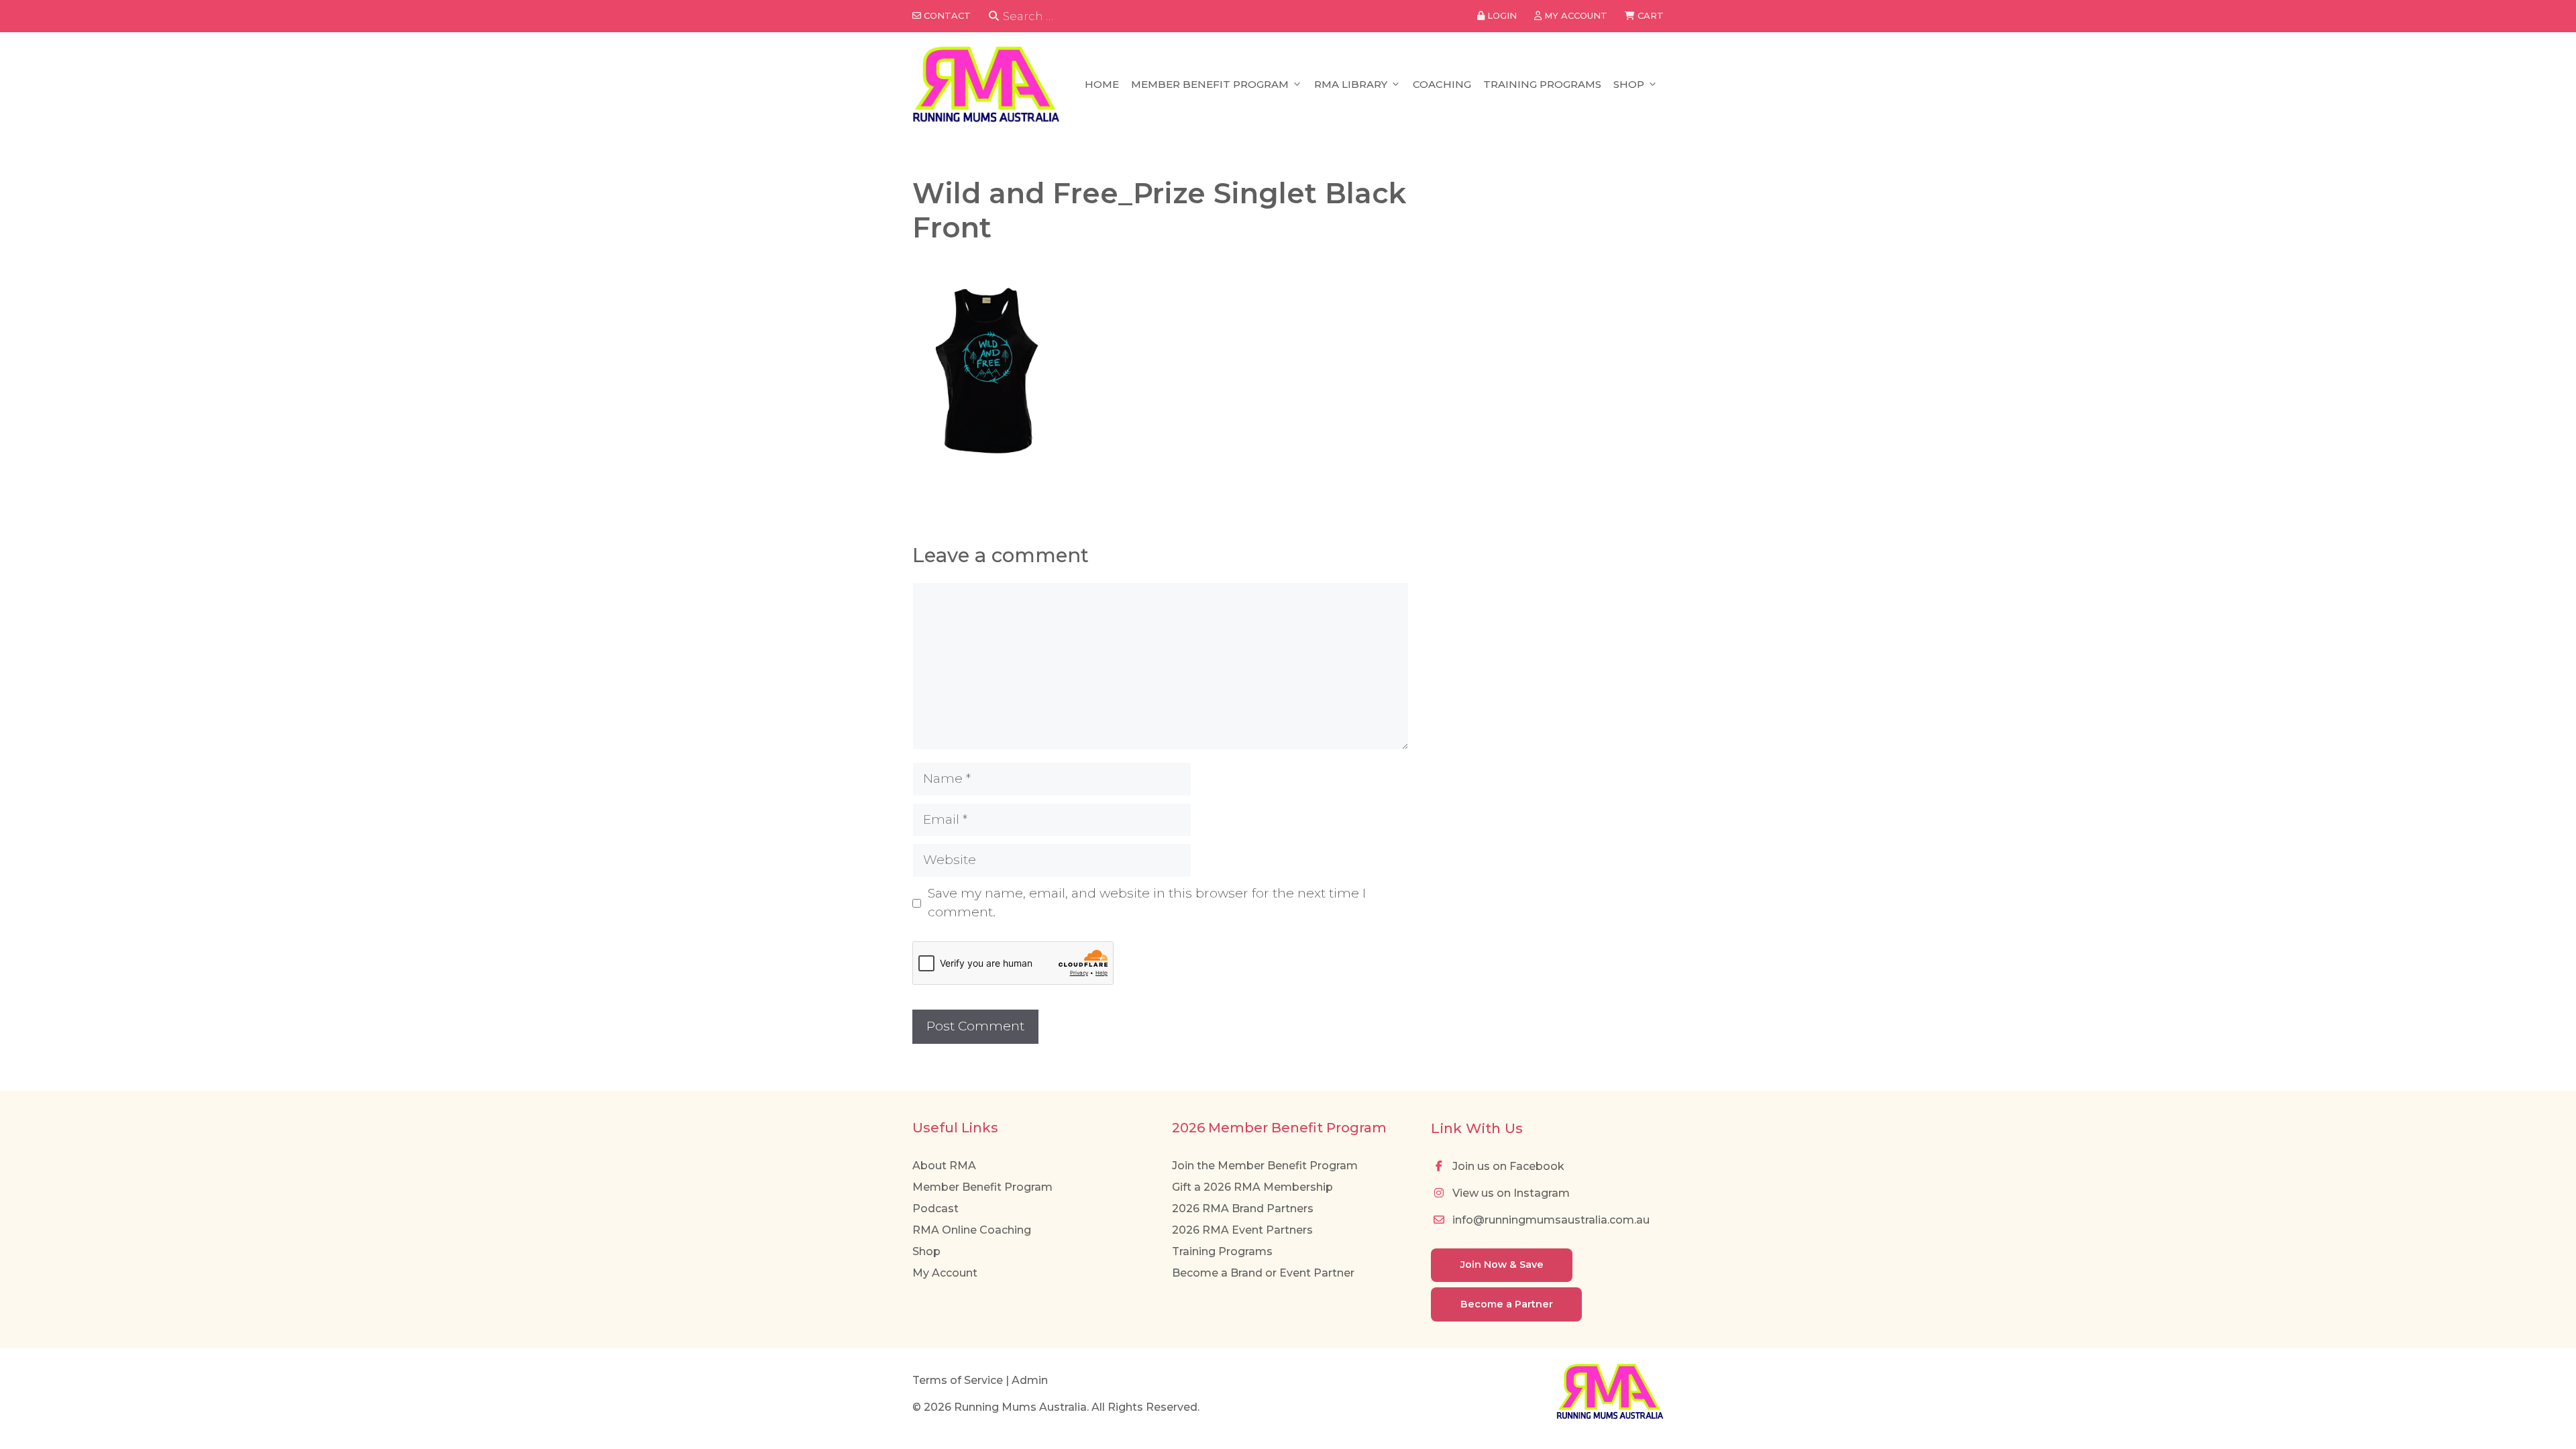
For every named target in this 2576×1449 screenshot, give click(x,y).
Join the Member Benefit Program (1265, 1166)
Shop (1629, 84)
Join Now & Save (1502, 1265)
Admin (1030, 1380)
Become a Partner (1507, 1304)
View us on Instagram (1510, 1193)
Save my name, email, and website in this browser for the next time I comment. (1147, 903)
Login (1501, 15)
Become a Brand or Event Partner (1263, 1273)
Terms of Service (958, 1380)
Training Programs (1542, 84)
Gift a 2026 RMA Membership (1252, 1187)
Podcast (935, 1209)
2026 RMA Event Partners (1242, 1230)
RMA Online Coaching (972, 1230)
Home (1102, 84)
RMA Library (1351, 84)
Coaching (1442, 84)
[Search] (994, 16)
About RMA (944, 1166)
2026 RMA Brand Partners (1243, 1209)
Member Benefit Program (1210, 84)
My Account (945, 1273)
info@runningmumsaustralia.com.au (1550, 1220)
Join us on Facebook (1507, 1166)
